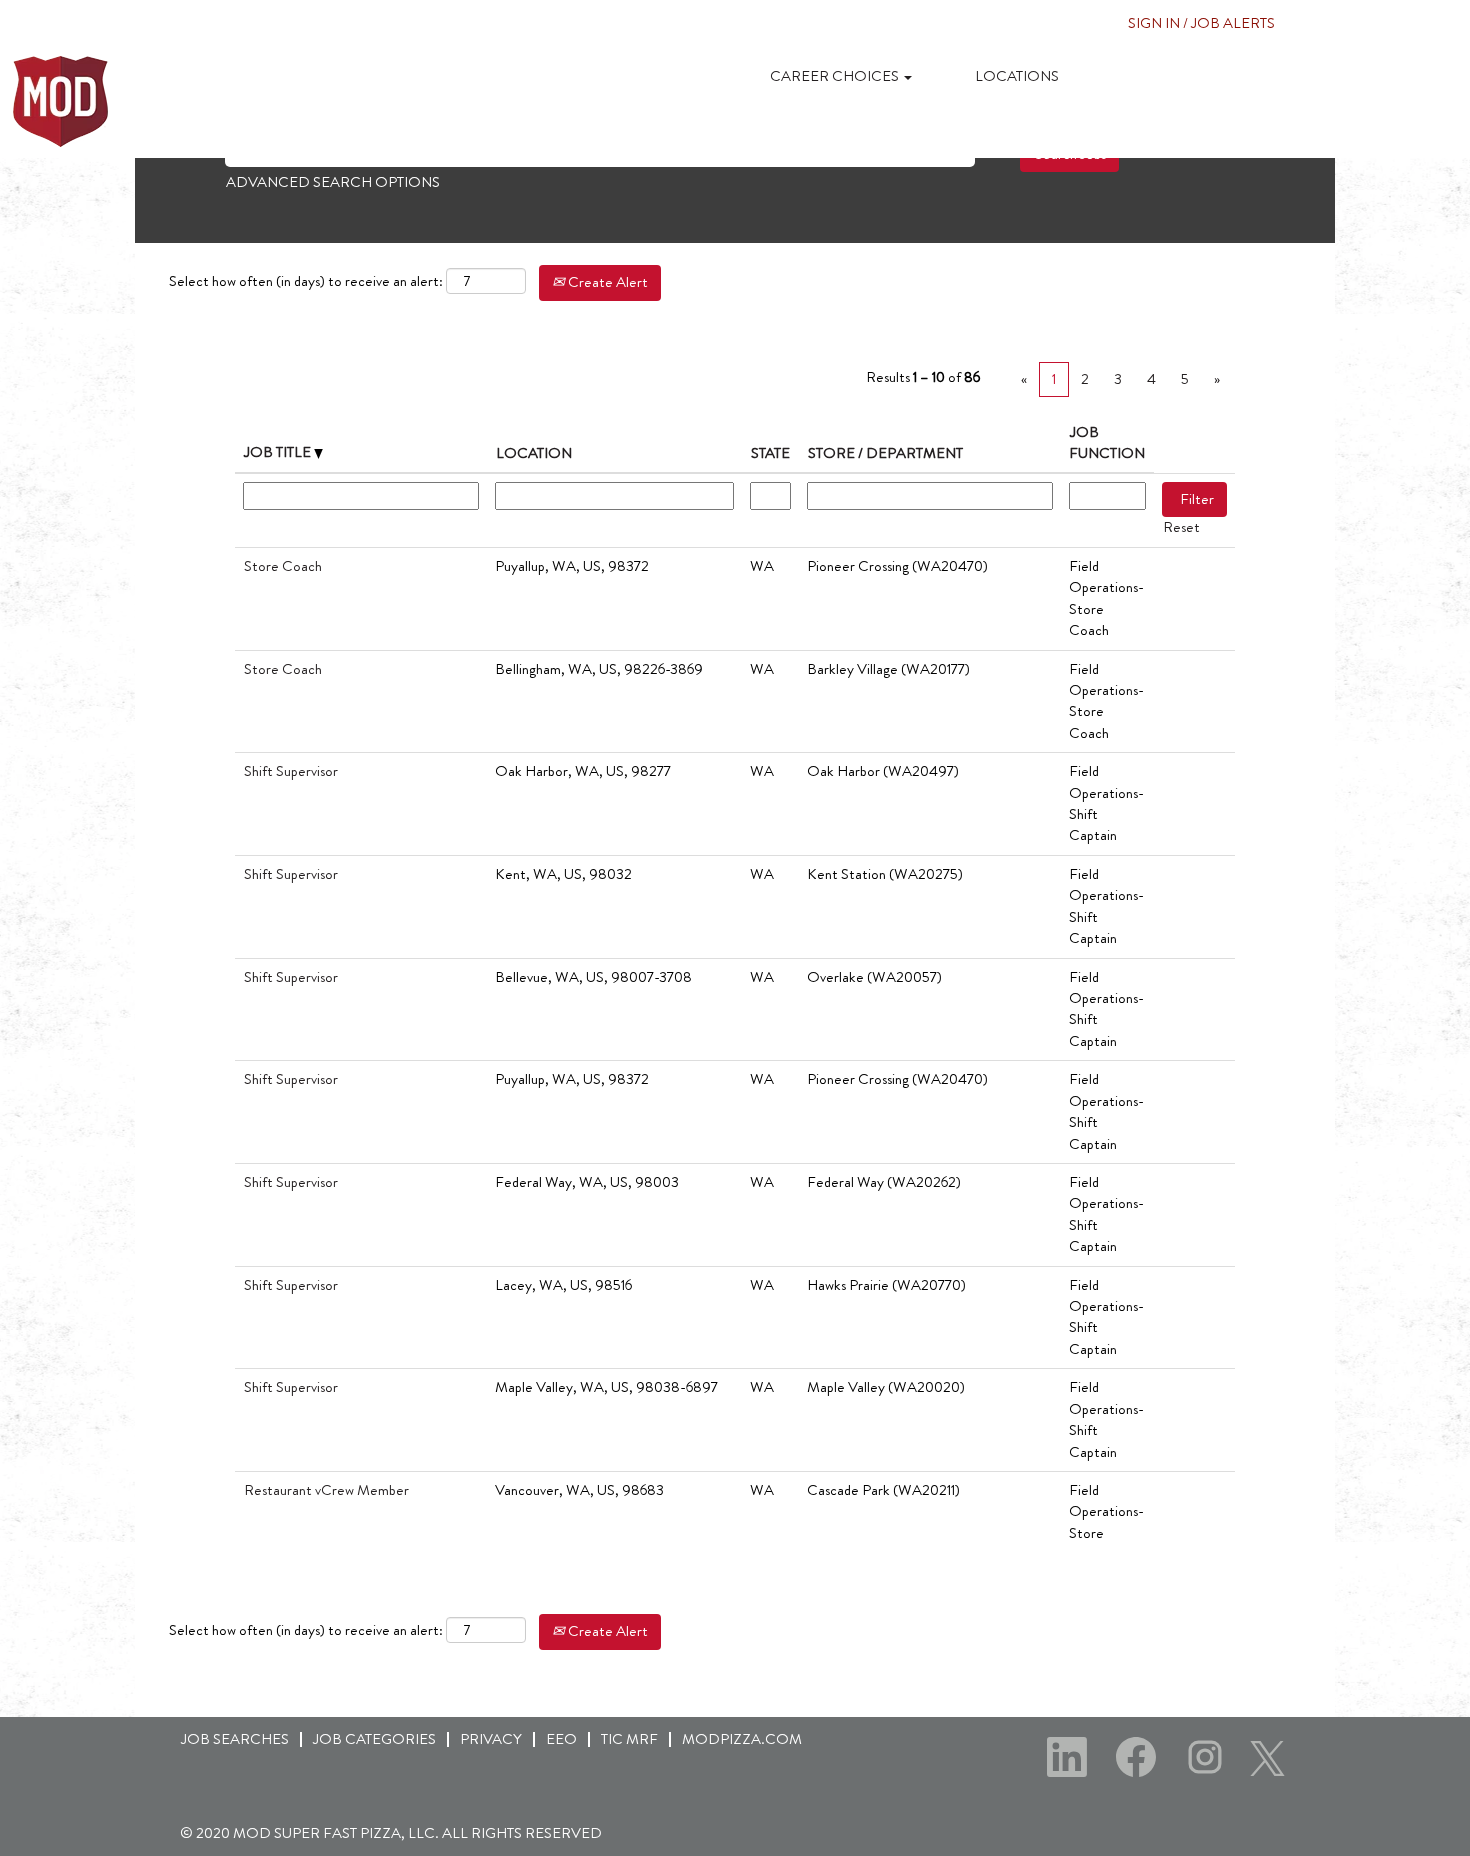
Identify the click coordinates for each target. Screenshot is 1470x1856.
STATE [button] (770, 453)
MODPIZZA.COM (742, 1739)
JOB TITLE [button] (279, 452)
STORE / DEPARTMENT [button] (885, 453)
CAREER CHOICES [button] (836, 76)
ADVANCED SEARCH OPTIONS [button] (333, 182)
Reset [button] (1181, 527)
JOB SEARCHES (235, 1739)
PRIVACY (491, 1739)
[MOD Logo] (61, 101)
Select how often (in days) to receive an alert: (306, 281)
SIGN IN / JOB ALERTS (1201, 23)
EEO (561, 1739)
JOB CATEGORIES (374, 1739)
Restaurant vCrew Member (326, 1490)
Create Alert (606, 282)
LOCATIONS (1017, 76)
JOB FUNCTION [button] (1107, 442)
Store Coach (283, 566)
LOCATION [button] (534, 453)
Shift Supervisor (291, 771)
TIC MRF (629, 1739)
